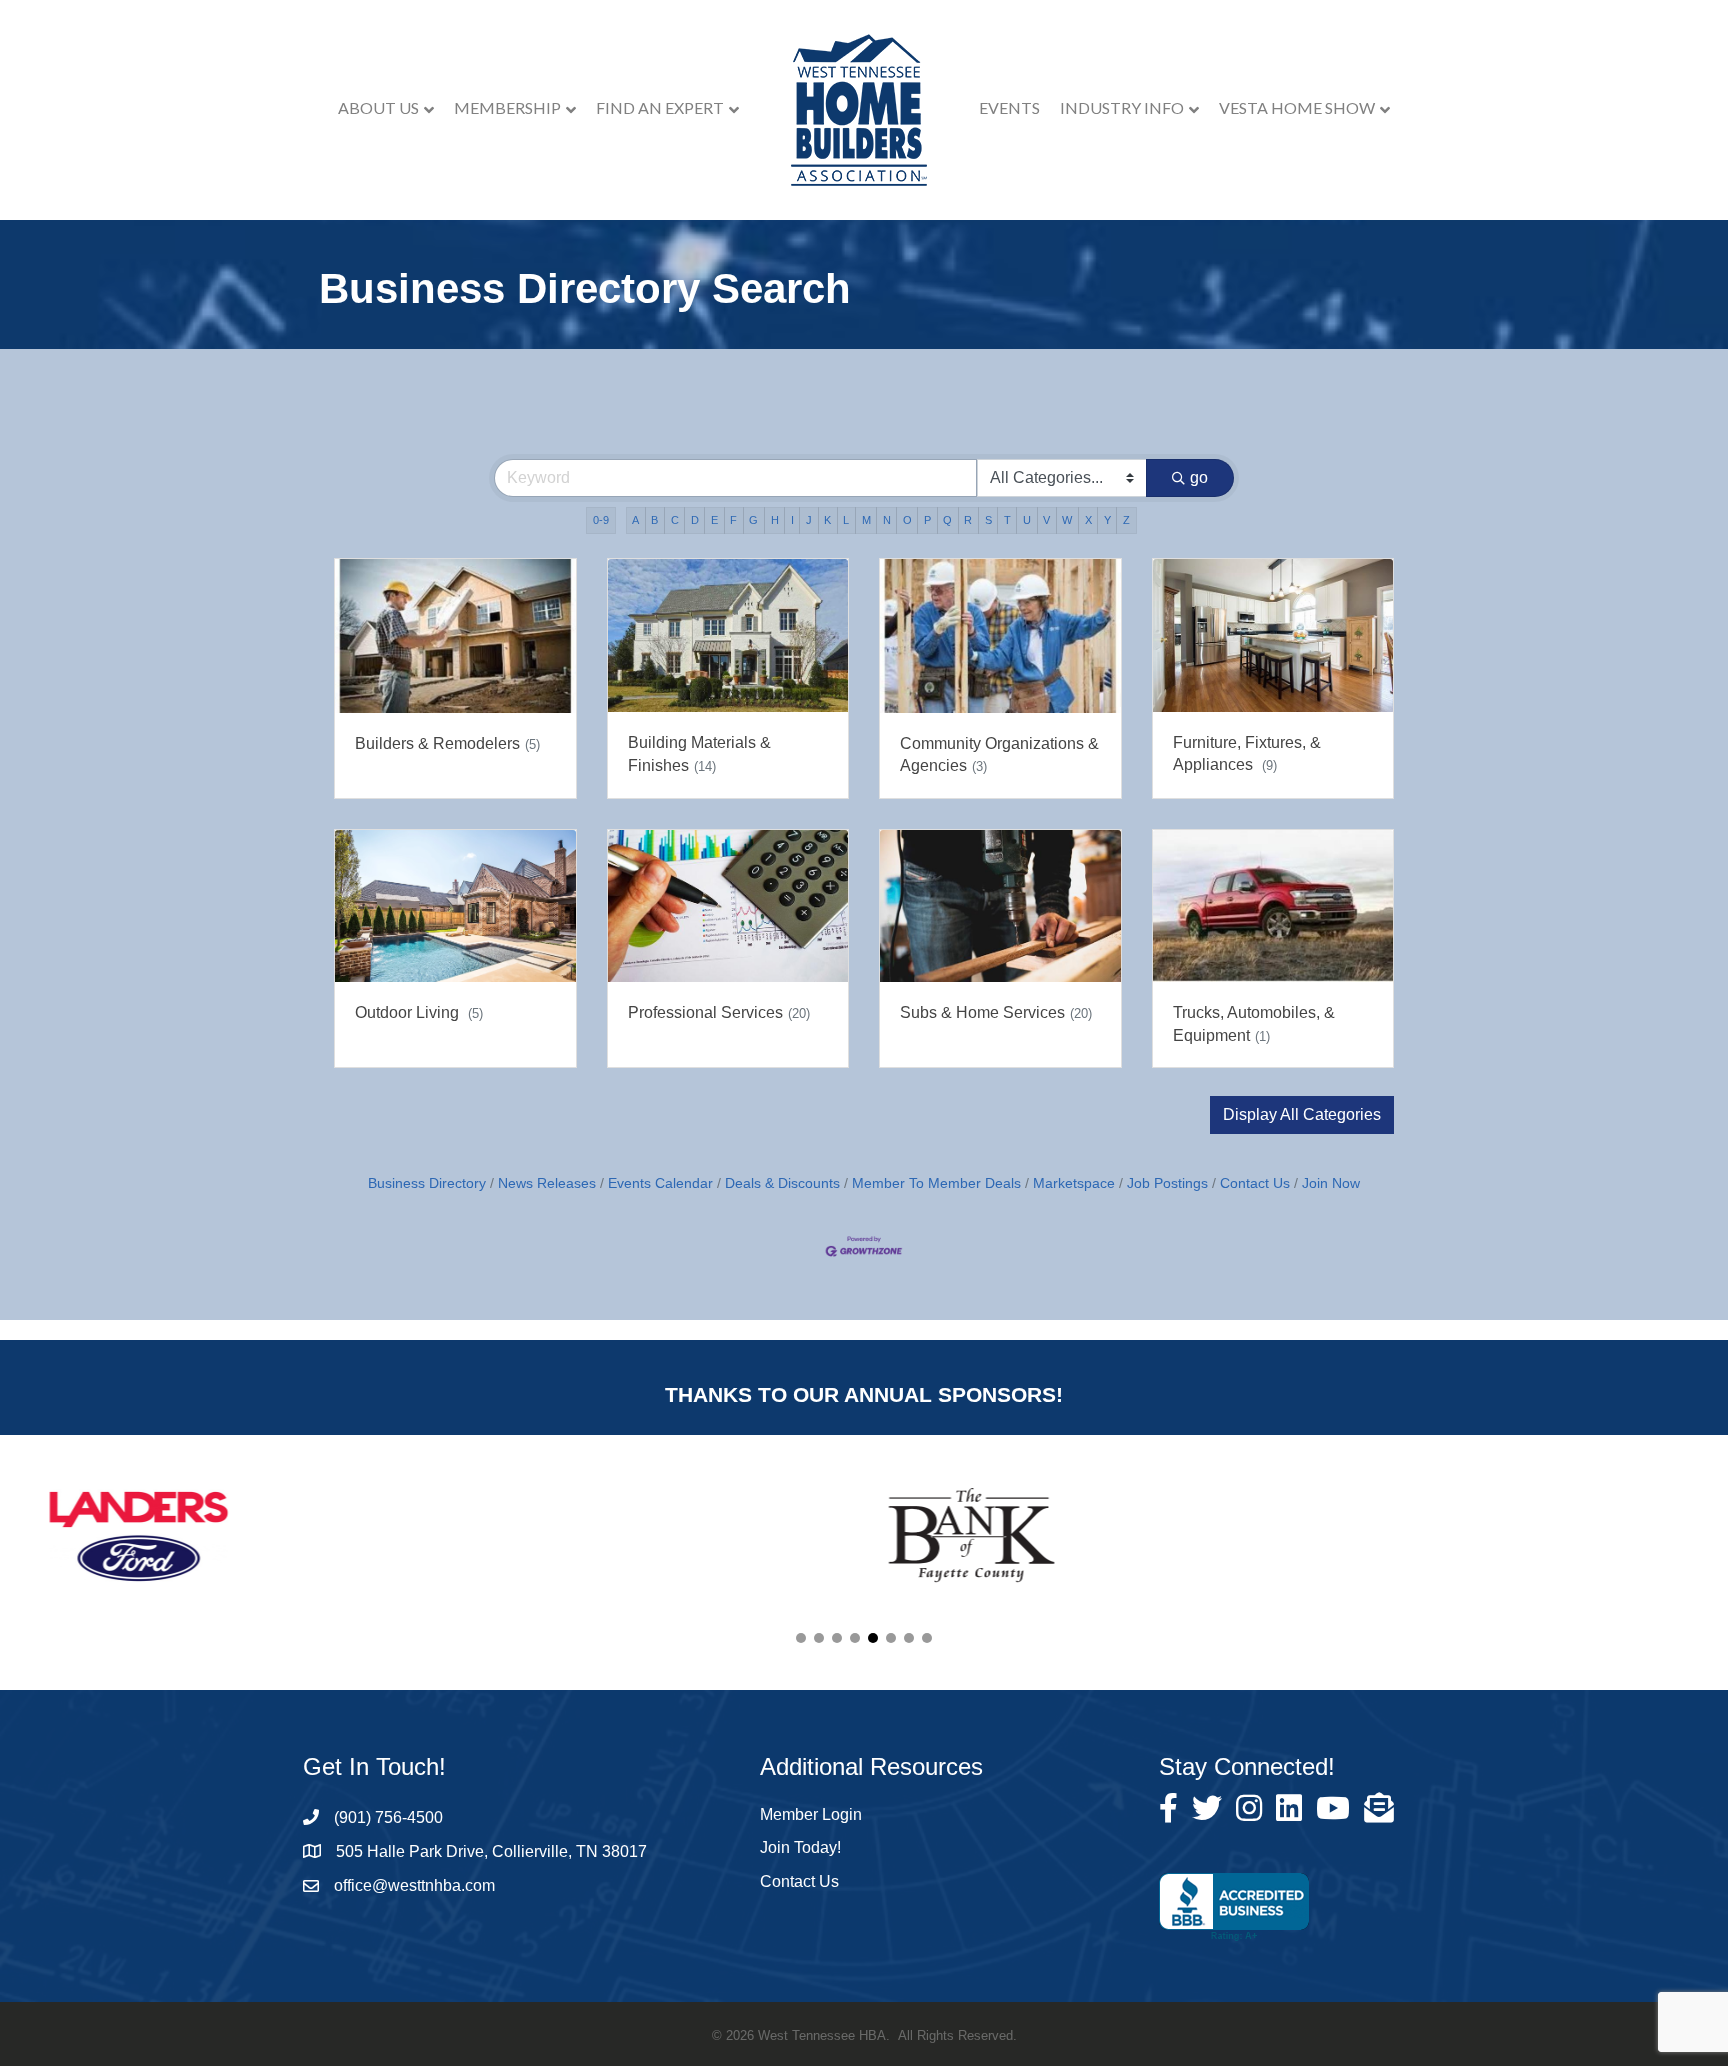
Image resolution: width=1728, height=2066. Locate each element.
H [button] (775, 520)
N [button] (887, 520)
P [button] (927, 520)
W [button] (1067, 520)
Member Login (811, 1814)
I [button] (792, 520)
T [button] (1007, 520)
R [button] (968, 520)
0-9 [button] (601, 520)
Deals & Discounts (782, 1183)
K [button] (827, 520)
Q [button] (947, 520)
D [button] (695, 520)
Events (1009, 107)
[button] (1302, 1115)
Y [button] (1107, 520)
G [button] (753, 520)
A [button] (635, 520)
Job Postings (1167, 1183)
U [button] (1027, 520)
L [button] (846, 520)
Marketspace (1074, 1183)
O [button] (907, 520)
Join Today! (800, 1847)
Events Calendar (660, 1183)
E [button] (714, 520)
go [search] (1199, 477)
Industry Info (1122, 107)
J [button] (809, 520)
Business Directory (427, 1183)
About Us (378, 107)
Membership (507, 107)
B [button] (654, 520)
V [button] (1046, 520)
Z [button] (1126, 520)
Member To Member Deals (936, 1183)
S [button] (988, 520)
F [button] (733, 520)
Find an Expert (660, 107)
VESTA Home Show (1297, 107)
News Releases (547, 1183)
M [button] (866, 520)
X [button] (1088, 520)
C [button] (675, 520)
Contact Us (1255, 1183)
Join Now (1331, 1183)
